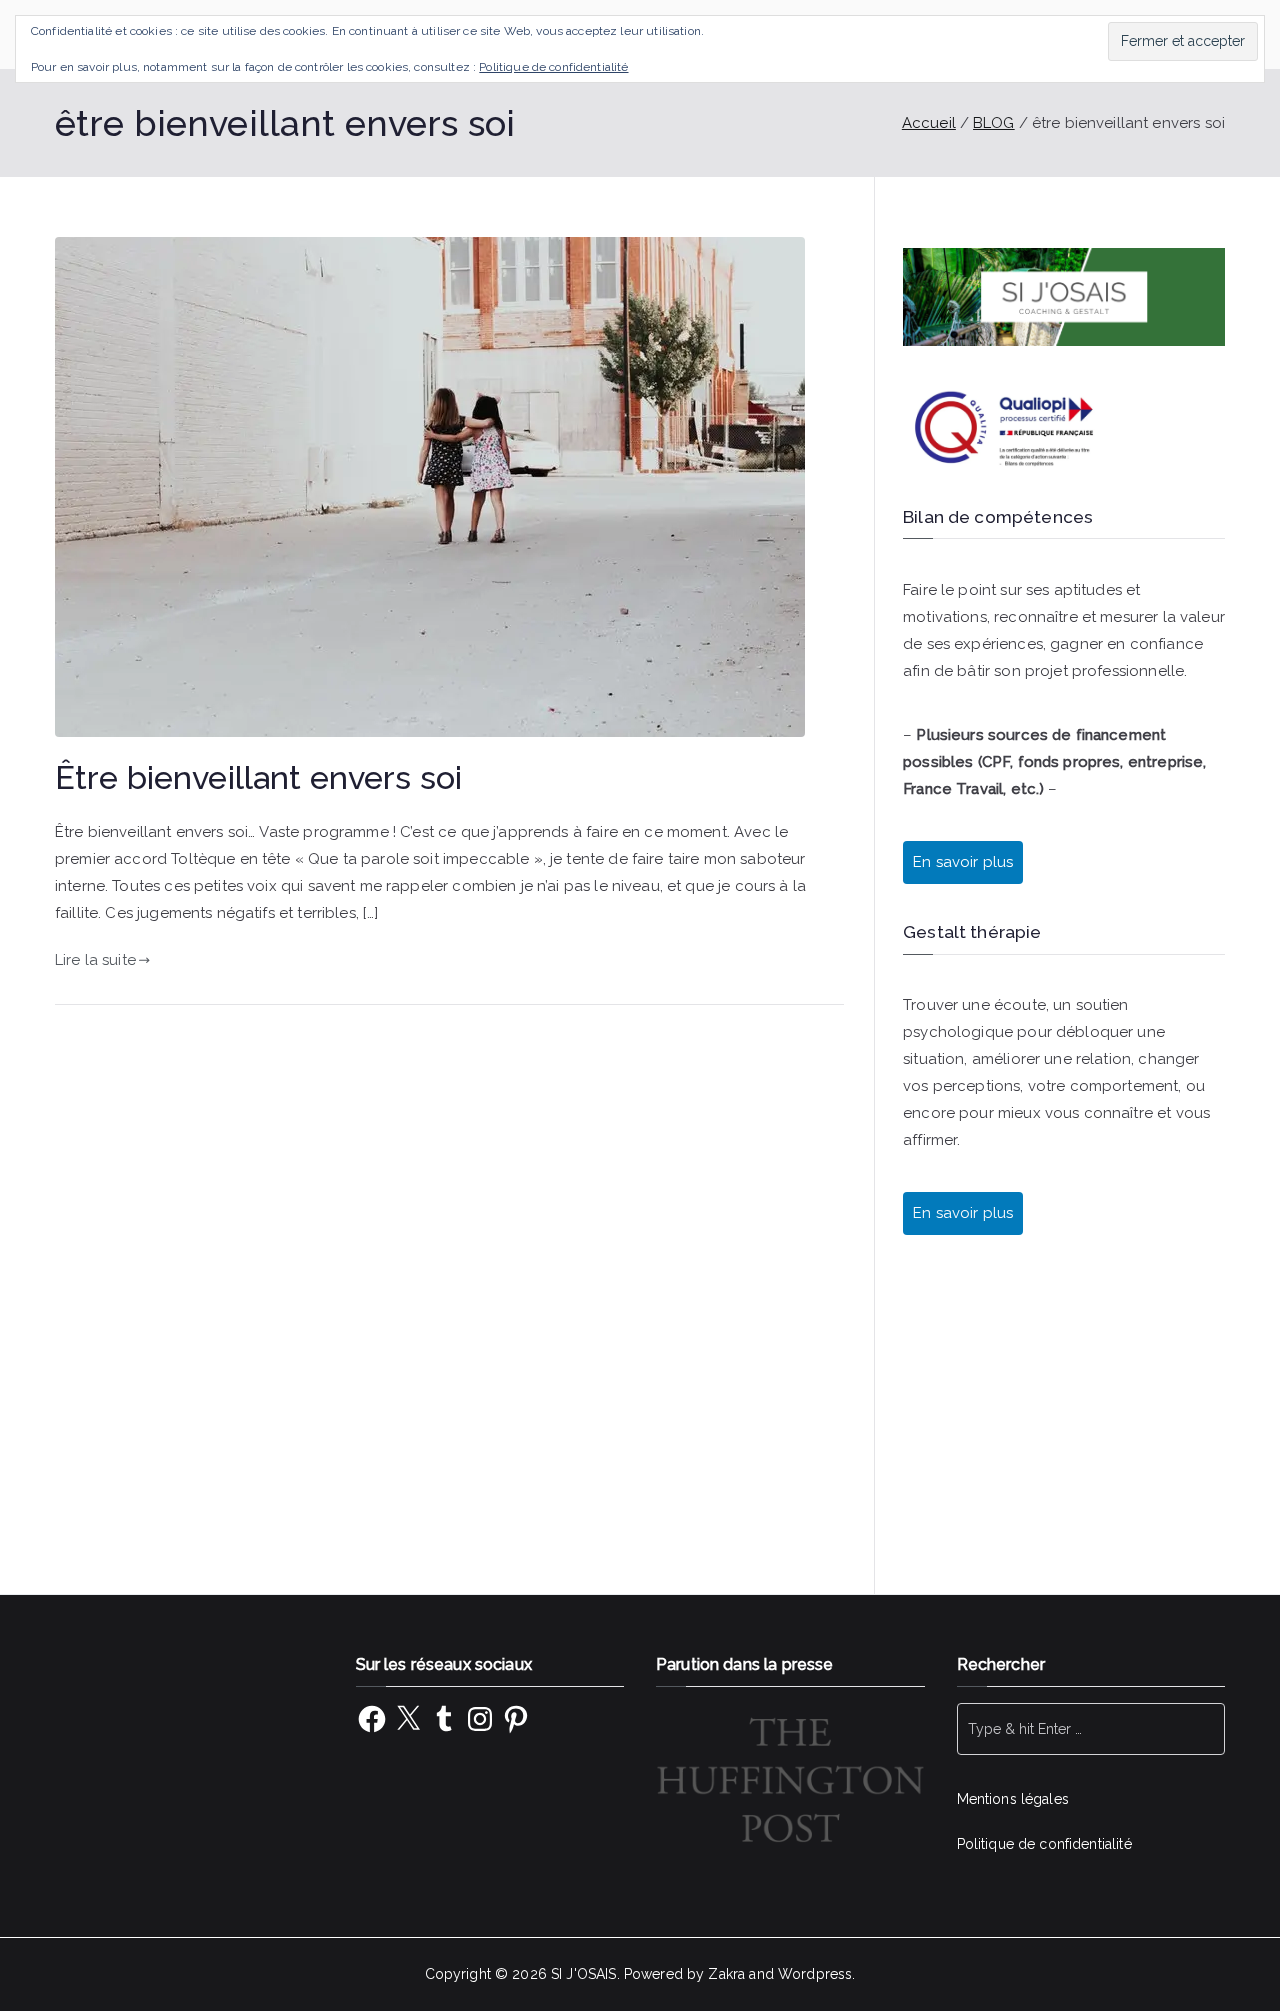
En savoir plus (963, 1213)
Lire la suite (95, 960)
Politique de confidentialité (1044, 1844)
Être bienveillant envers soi (258, 778)
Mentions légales (1013, 1799)
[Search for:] (1091, 1729)
